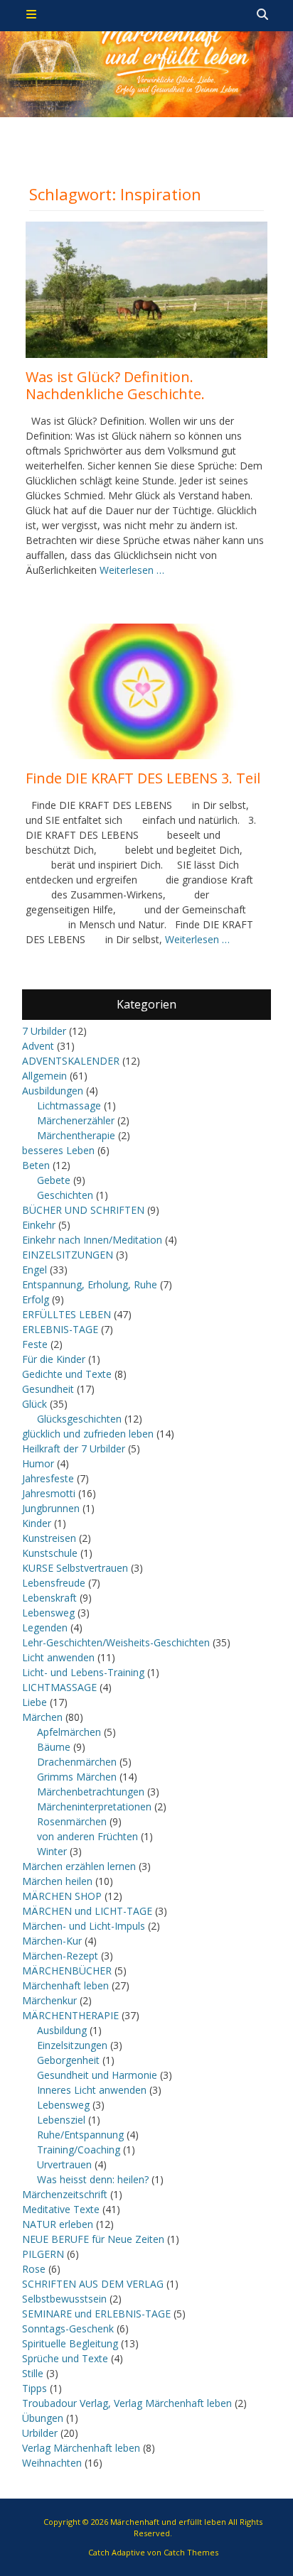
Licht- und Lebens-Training (83, 1672)
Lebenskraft (49, 1598)
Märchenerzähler (76, 1120)
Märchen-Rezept (60, 1956)
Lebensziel (61, 2120)
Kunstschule (50, 1553)
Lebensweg (48, 1613)
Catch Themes (191, 2552)
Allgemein (44, 1076)
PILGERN (43, 2254)
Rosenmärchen (72, 1821)
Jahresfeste (48, 1478)
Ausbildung (62, 2030)
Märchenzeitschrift (65, 2194)
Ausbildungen (53, 1091)
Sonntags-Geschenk (68, 2328)
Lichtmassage (69, 1105)
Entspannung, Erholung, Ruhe (90, 1284)
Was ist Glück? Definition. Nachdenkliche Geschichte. (115, 385)
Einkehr (39, 1225)
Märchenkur (49, 2000)
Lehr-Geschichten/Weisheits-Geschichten (116, 1642)
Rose (34, 2269)
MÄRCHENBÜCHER (67, 1971)
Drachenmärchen (77, 1762)
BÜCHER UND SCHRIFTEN (83, 1210)
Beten (36, 1165)
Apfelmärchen (69, 1732)
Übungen (43, 2418)
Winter (52, 1851)
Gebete (54, 1180)
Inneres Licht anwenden (92, 2090)
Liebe (34, 1702)
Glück (34, 1404)
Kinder (37, 1523)
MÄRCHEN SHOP (62, 1896)
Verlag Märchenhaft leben (81, 2448)
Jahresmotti (49, 1493)
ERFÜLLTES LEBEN (66, 1314)
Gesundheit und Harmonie (97, 2075)
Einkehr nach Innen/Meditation (92, 1240)
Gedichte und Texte (67, 1374)
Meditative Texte (61, 2209)
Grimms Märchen (77, 1777)
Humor (38, 1463)
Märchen (42, 1717)
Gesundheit (48, 1389)
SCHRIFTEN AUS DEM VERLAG (93, 2284)
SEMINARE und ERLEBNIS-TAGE (96, 2314)
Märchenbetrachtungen (91, 1792)
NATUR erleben (58, 2224)
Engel (34, 1270)
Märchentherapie (76, 1135)
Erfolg (36, 1299)
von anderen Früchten (87, 1836)
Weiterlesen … (132, 570)
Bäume (54, 1747)
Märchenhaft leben (65, 1985)
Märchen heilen (57, 1881)
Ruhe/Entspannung (80, 2135)
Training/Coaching (79, 2150)
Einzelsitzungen (72, 2045)
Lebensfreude (54, 1583)
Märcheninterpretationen (94, 1806)
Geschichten (65, 1195)
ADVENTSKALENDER (71, 1061)
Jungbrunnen (51, 1508)
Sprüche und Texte (65, 2358)
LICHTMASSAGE (59, 1687)
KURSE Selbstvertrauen (75, 1568)
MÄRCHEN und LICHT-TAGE (87, 1911)
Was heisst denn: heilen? (93, 2179)
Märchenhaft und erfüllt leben (168, 2522)
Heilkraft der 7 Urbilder (74, 1449)
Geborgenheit (68, 2060)
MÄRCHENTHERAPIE (70, 2015)
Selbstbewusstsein (64, 2299)
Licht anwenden (58, 1657)
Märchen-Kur (52, 1941)
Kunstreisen (49, 1538)
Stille (33, 2373)
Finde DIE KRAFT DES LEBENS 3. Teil (143, 778)
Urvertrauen (64, 2164)
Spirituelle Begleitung (70, 2343)
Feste (35, 1344)
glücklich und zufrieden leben (88, 1434)
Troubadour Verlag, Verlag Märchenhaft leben (127, 2403)
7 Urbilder (44, 1031)
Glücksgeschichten (79, 1419)
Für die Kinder (54, 1359)
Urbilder (40, 2433)
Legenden (45, 1627)
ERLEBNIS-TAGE (60, 1329)
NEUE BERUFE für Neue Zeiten (93, 2239)
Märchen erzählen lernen (79, 1866)
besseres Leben (58, 1150)
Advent (38, 1046)
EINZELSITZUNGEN (68, 1255)
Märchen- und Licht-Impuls (84, 1926)
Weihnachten (52, 2463)
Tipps (34, 2388)
